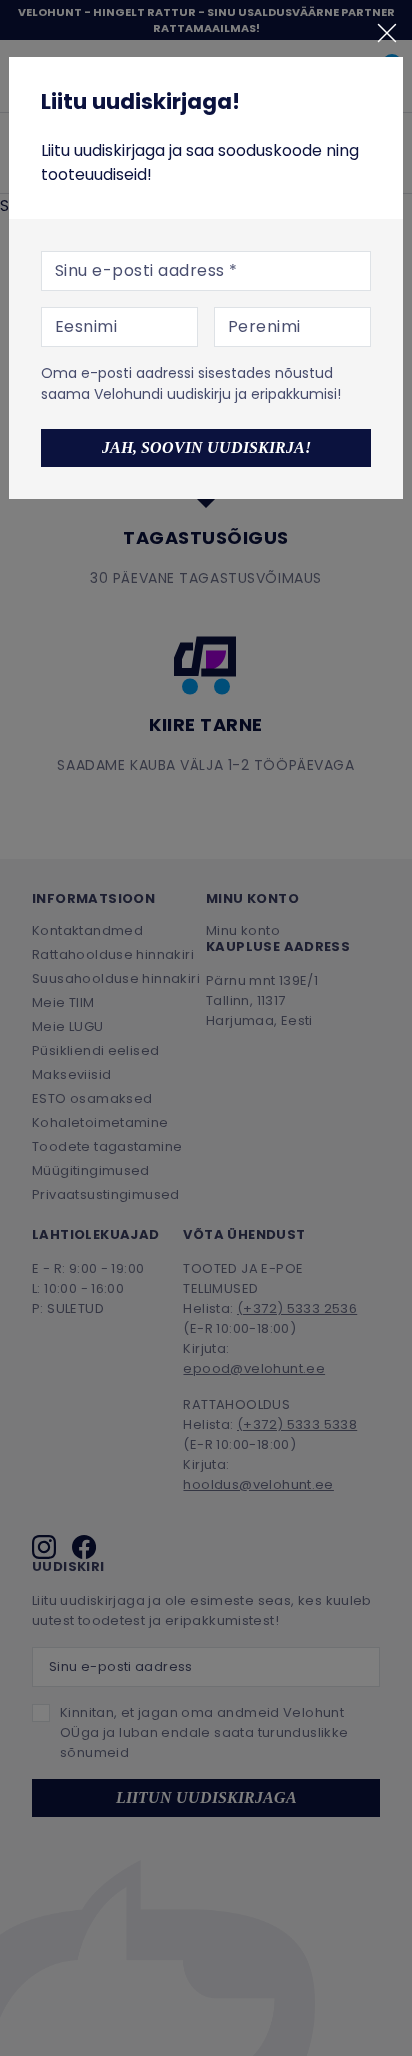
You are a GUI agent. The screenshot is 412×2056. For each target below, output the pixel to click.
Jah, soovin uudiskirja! (206, 447)
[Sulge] (387, 33)
